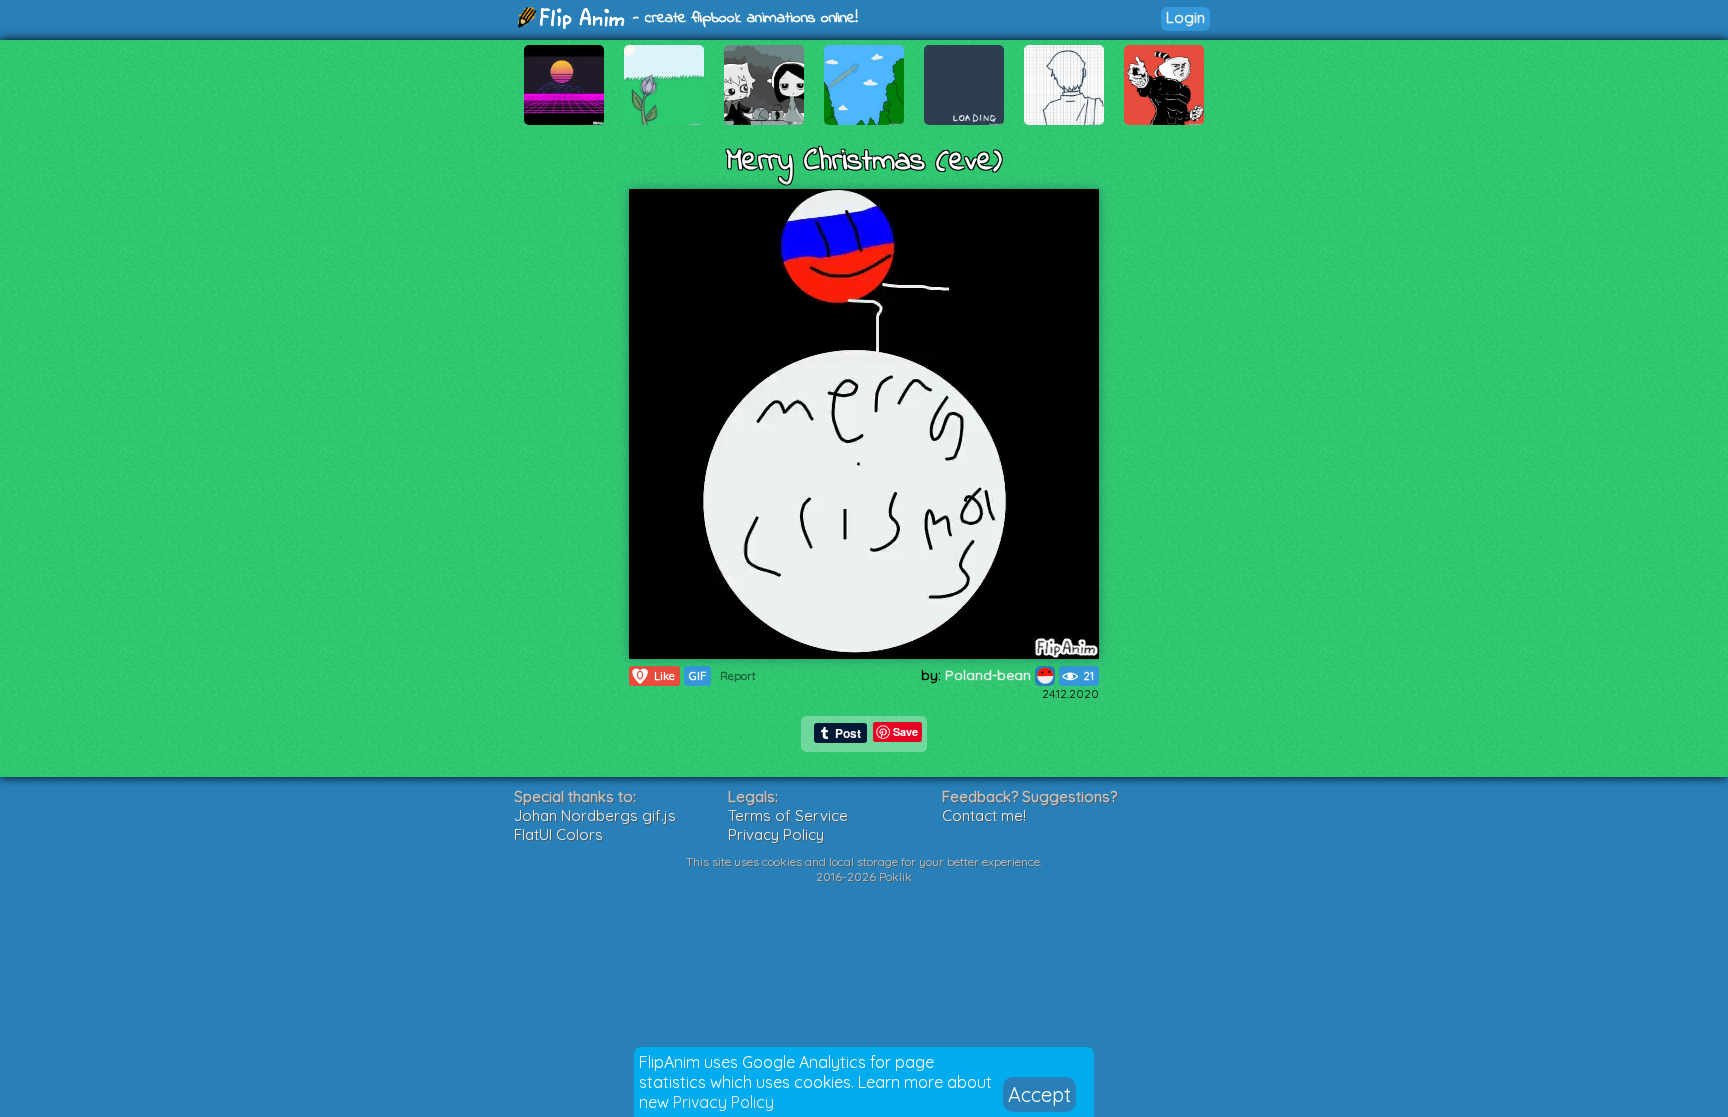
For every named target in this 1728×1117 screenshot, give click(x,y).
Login (1185, 17)
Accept (1039, 1094)
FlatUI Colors (558, 834)
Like (656, 675)
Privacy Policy (723, 1102)
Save (905, 731)
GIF (697, 676)
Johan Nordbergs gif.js (595, 815)
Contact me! (984, 815)
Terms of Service (788, 815)
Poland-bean (990, 675)
